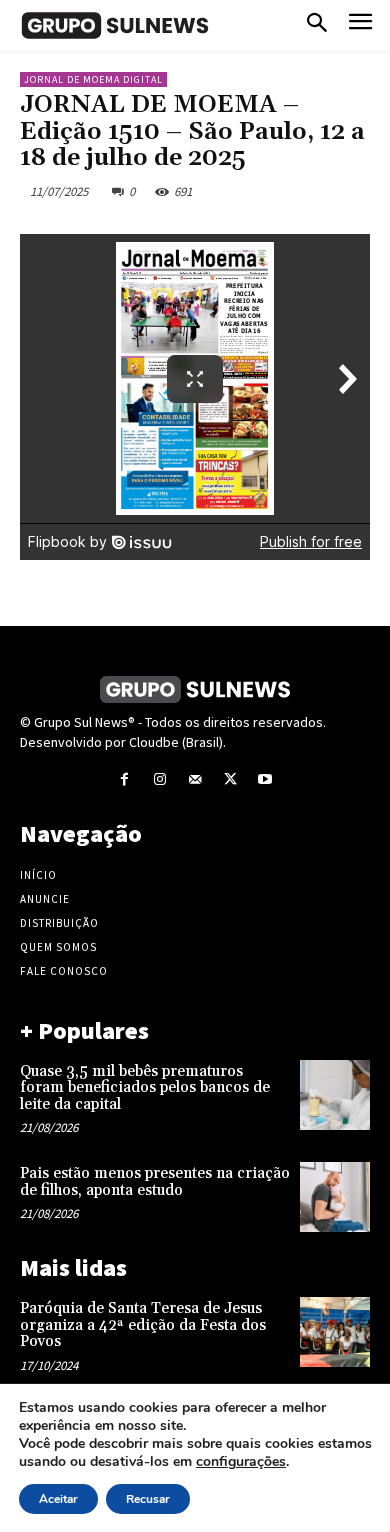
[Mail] (194, 779)
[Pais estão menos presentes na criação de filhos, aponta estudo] (335, 1197)
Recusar (148, 1499)
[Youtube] (265, 779)
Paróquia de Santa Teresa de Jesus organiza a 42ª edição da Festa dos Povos (143, 1325)
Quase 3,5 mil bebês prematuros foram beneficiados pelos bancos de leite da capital (145, 1088)
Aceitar (58, 1499)
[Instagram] (159, 779)
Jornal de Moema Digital (93, 79)
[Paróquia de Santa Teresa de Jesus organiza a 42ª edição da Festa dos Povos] (335, 1332)
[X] (230, 779)
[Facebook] (124, 779)
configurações (241, 1462)
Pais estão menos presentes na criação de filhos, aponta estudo (155, 1182)
